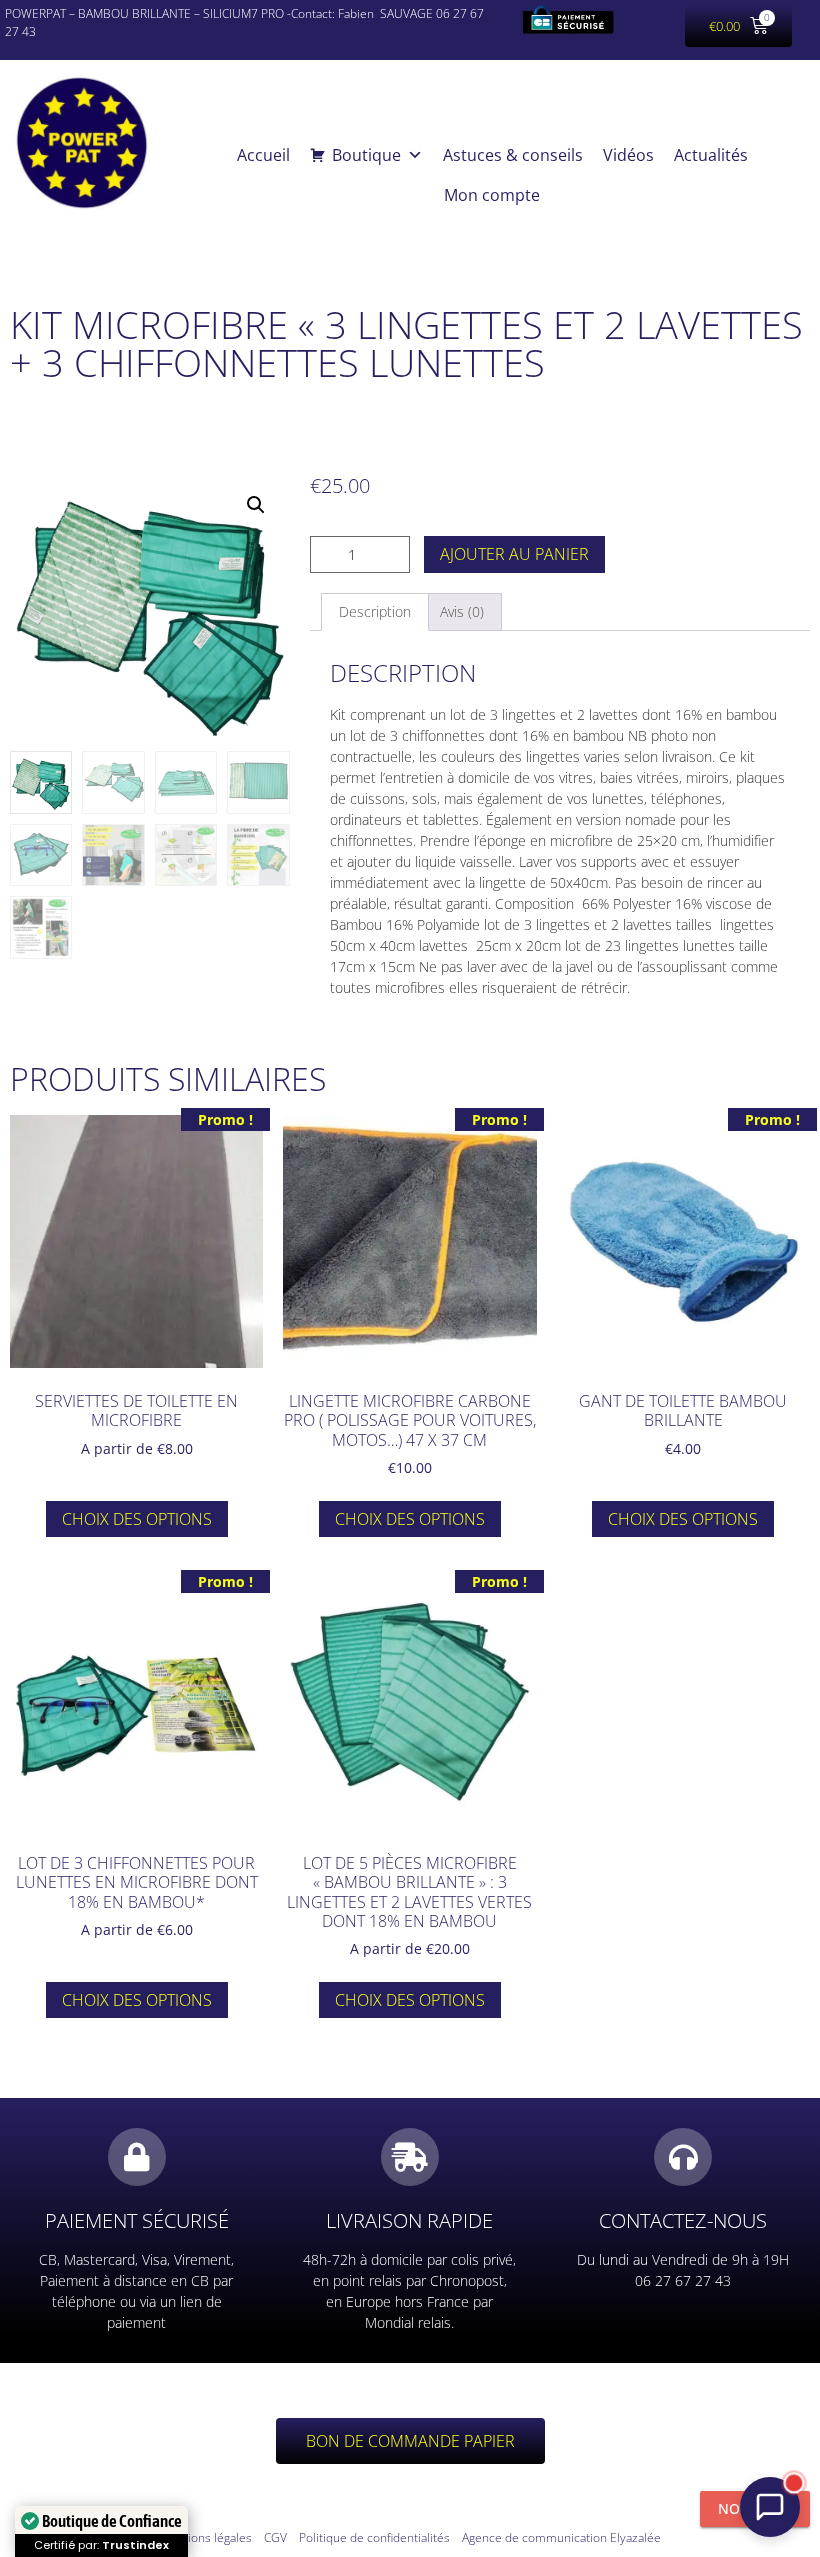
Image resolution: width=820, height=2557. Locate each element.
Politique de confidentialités (374, 2537)
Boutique (366, 155)
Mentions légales (206, 2537)
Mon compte (492, 195)
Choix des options (137, 1519)
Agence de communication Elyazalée (561, 2537)
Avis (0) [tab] (462, 611)
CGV (275, 2537)
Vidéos (628, 155)
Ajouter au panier (514, 554)
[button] (256, 505)
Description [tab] (375, 611)
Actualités (711, 155)
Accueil (263, 155)
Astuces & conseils (513, 155)
